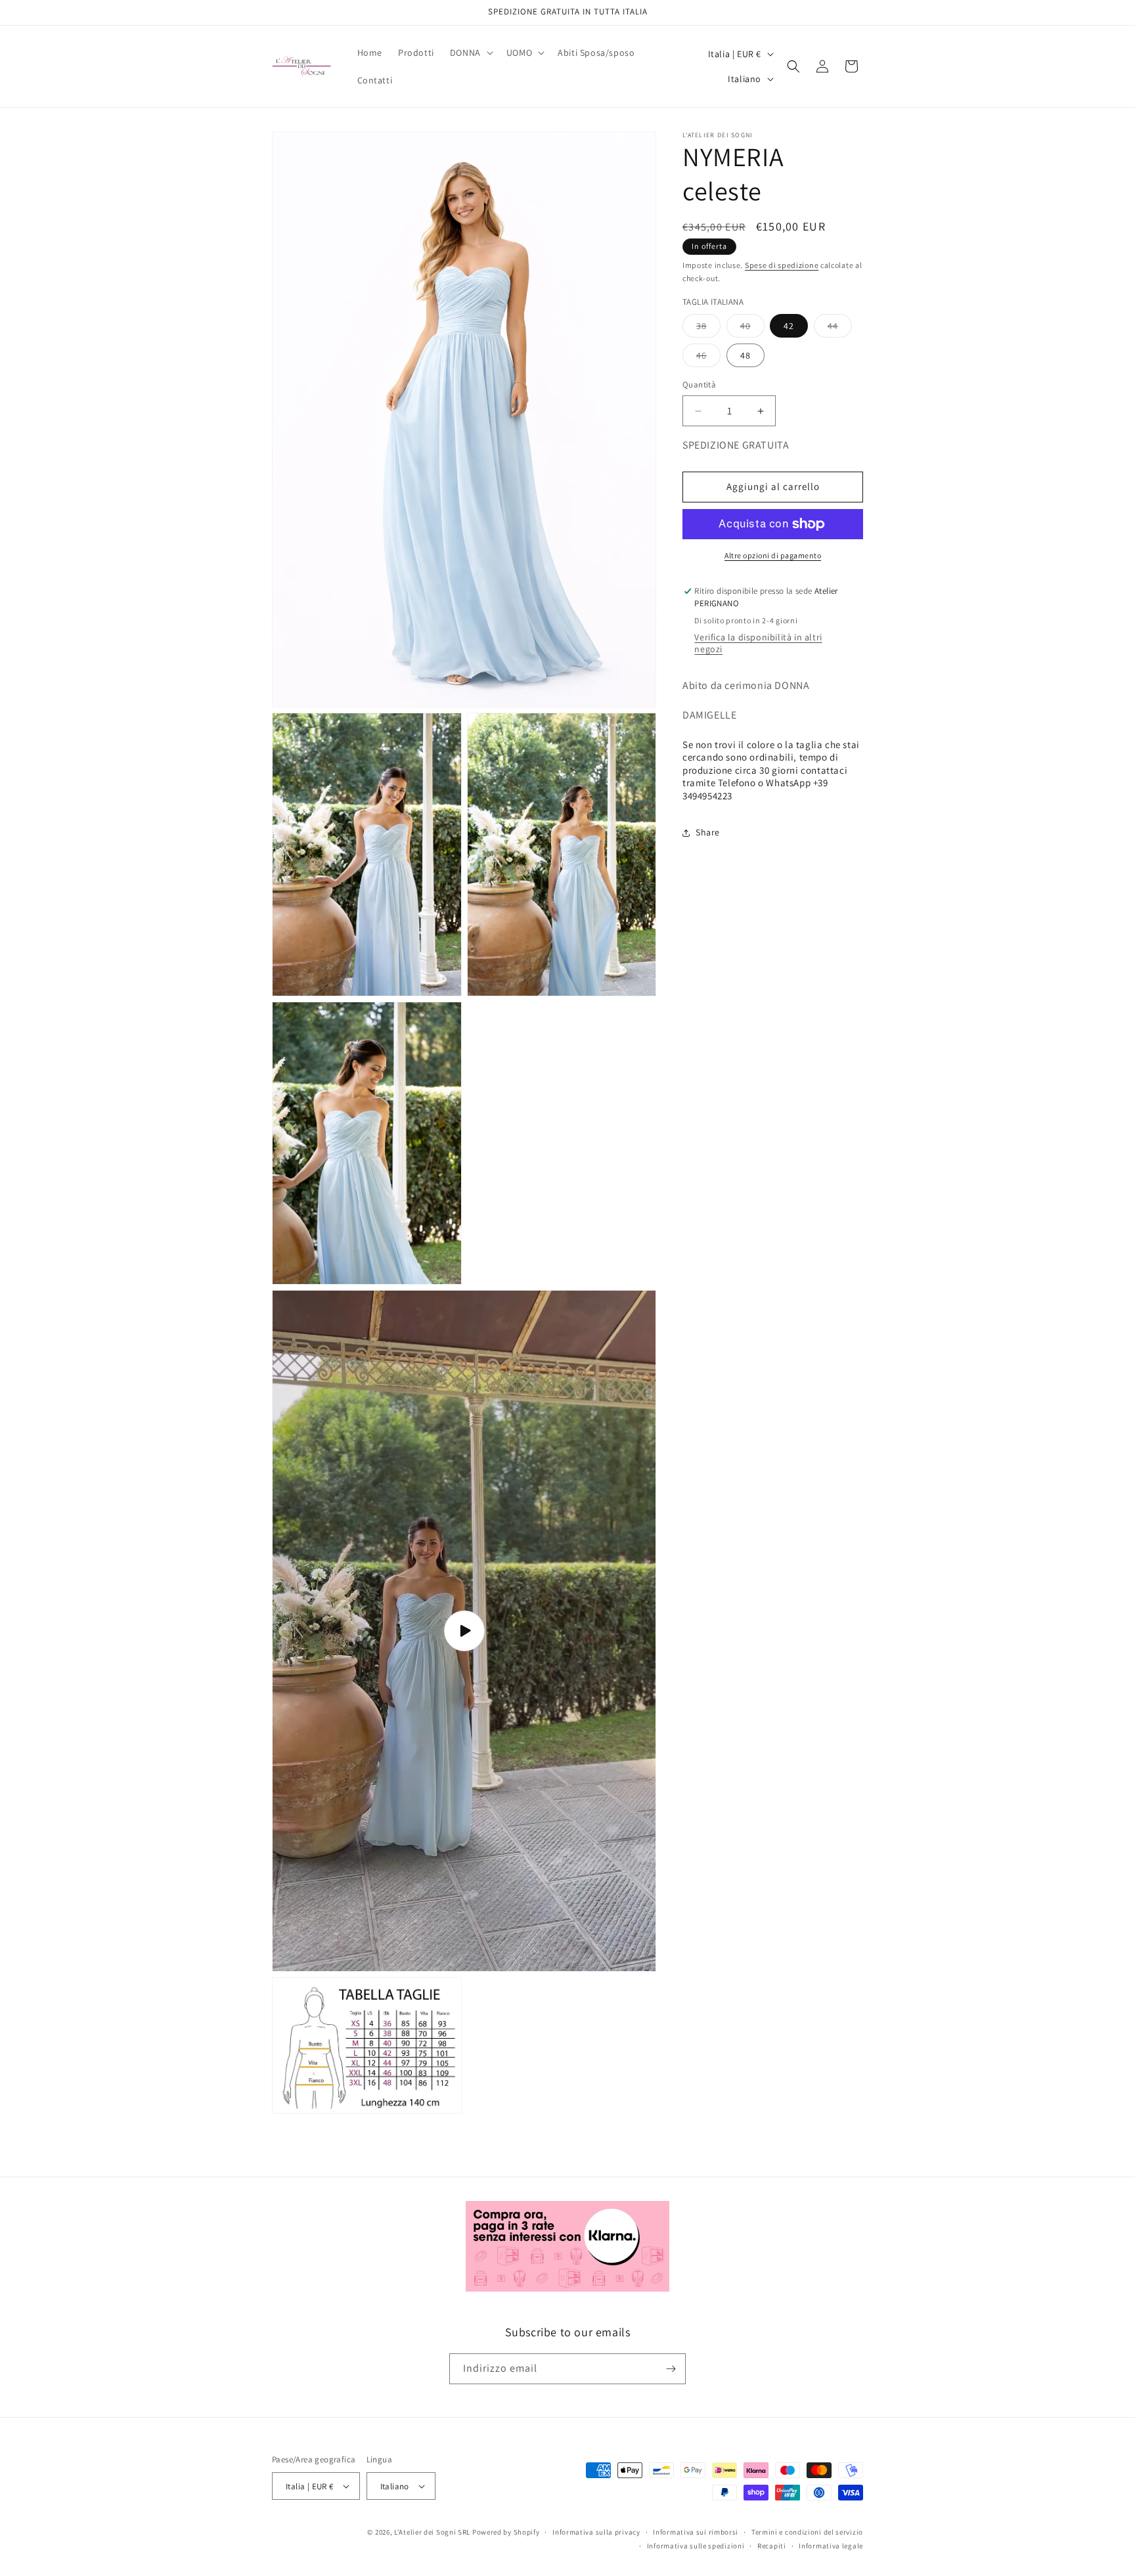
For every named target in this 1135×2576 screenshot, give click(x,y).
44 (840, 329)
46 (708, 359)
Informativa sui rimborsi (696, 2532)
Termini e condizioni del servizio (807, 2532)
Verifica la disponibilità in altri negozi (758, 643)
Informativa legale (831, 2546)
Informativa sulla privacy (596, 2532)
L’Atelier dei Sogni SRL (432, 2532)
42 (789, 326)
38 (708, 329)
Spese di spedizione (782, 265)
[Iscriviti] (671, 2369)
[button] (470, 53)
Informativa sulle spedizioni (696, 2546)
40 (752, 329)
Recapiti (772, 2546)
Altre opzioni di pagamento (773, 555)
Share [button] (708, 833)
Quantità (699, 385)
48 (746, 356)
